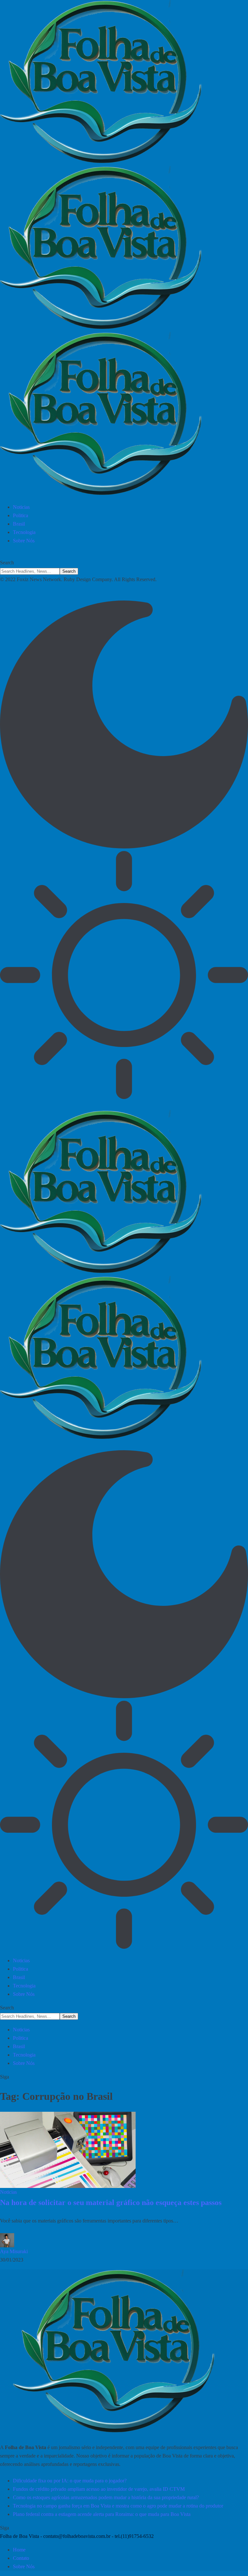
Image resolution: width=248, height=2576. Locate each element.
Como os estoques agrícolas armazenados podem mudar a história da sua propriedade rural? (106, 2497)
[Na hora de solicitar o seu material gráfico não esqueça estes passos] (68, 2150)
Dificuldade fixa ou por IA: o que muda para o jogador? (70, 2481)
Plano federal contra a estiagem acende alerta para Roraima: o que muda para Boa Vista (102, 2514)
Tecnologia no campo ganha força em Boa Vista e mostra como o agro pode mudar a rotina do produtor (118, 2506)
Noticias (8, 2192)
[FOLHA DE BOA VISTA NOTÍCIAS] (124, 249)
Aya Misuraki (14, 2251)
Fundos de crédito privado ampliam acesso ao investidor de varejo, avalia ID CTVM (99, 2489)
